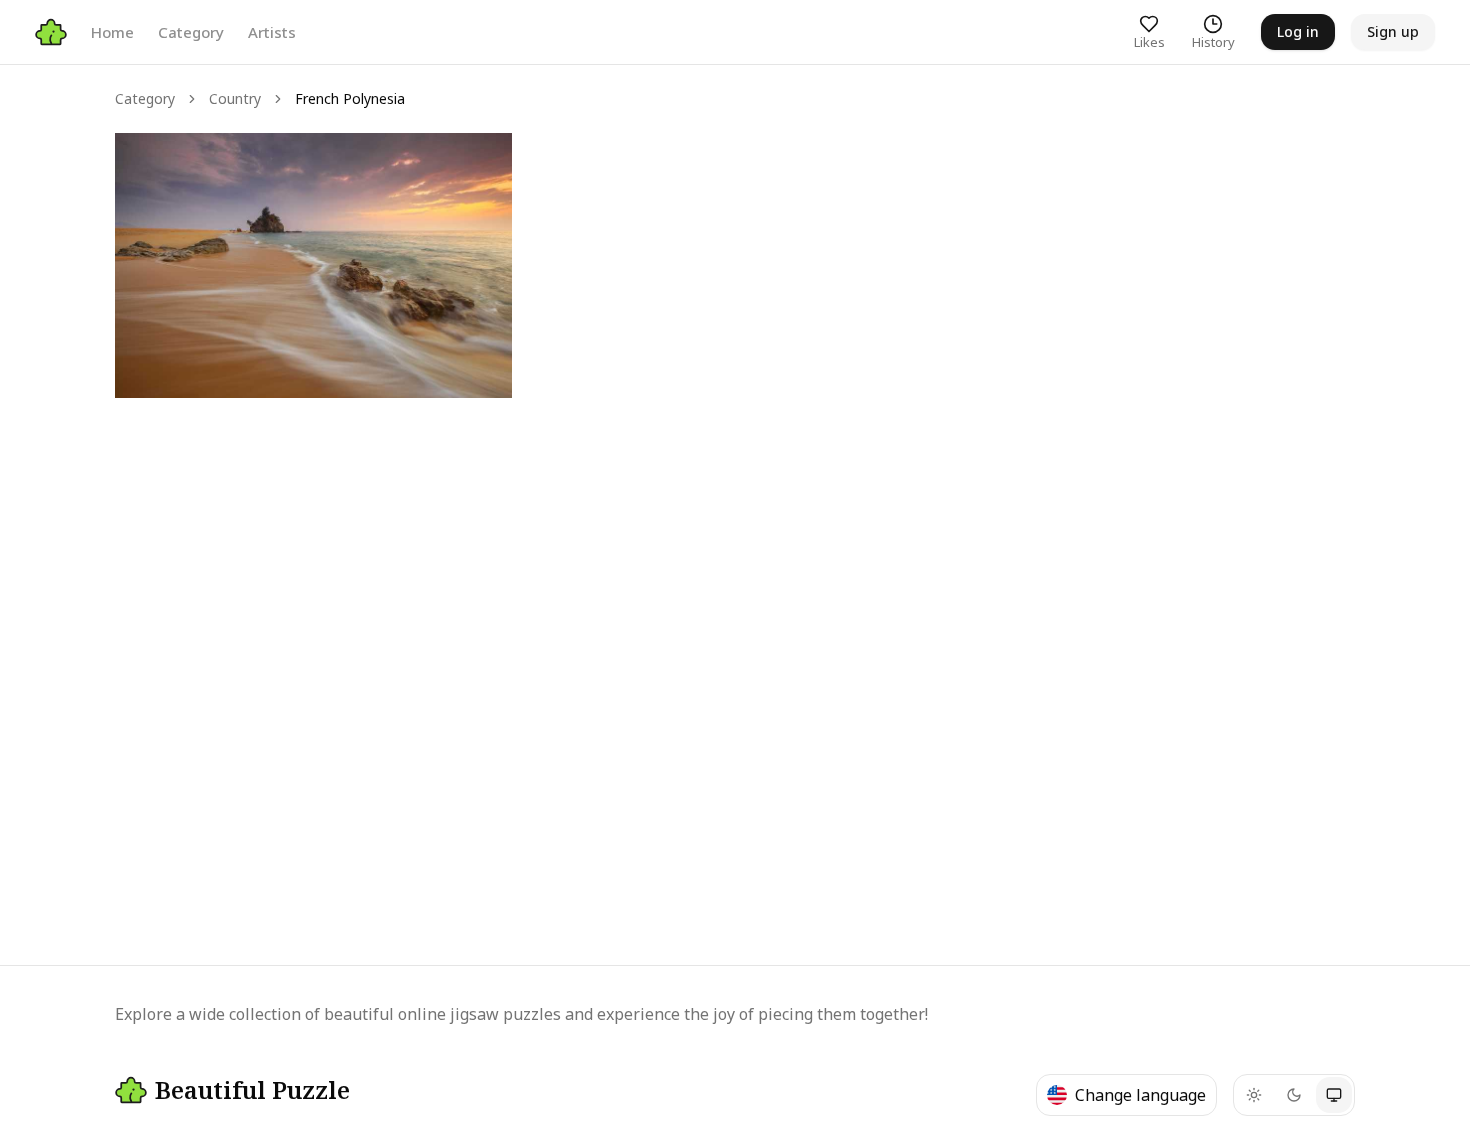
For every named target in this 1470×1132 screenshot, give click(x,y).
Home (112, 32)
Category (191, 32)
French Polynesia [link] (350, 98)
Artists (272, 32)
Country (235, 98)
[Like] (149, 167)
